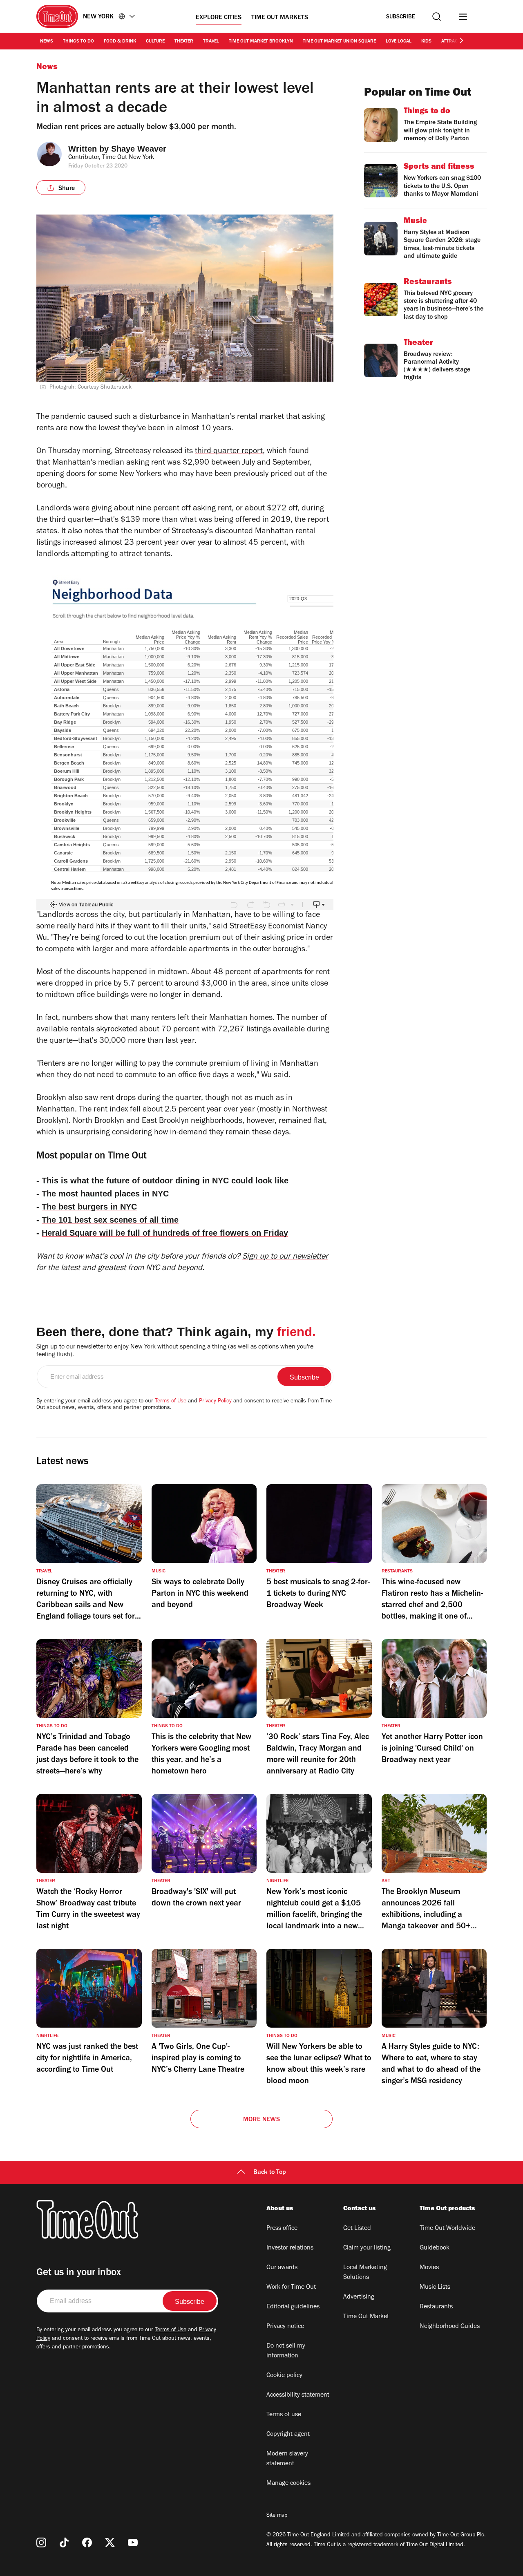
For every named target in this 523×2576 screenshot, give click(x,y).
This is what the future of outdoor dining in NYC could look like (165, 1181)
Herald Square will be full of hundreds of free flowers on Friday (165, 1233)
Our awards (282, 2268)
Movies (429, 2268)
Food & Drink (120, 42)
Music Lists (435, 2288)
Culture (155, 42)
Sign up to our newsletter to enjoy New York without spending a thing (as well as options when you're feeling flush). (175, 1351)
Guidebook (435, 2248)
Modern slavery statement (287, 2459)
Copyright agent (288, 2435)
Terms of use (284, 2415)
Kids (426, 42)
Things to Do (78, 42)
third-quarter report (229, 452)
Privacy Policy (215, 1402)
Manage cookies (288, 2484)
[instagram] (41, 2542)
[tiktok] (64, 2542)
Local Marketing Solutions (365, 2273)
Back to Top (270, 2173)
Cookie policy (284, 2376)
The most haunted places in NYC (105, 1194)
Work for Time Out (291, 2288)
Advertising (359, 2297)
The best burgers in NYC (89, 1207)
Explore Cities (219, 18)
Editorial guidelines (293, 2307)
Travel (211, 42)
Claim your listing (367, 2248)
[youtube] (133, 2542)
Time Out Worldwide (447, 2229)
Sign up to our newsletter (285, 1257)
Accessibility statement (298, 2395)
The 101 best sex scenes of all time (110, 1220)
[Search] (437, 17)
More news (261, 2120)
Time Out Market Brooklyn (261, 42)
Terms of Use (171, 1402)
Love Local (399, 42)
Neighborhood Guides (450, 2327)
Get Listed (357, 2229)
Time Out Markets (280, 18)
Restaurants (436, 2307)
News (47, 42)
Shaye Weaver (139, 149)
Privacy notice (285, 2327)
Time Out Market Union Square (339, 42)
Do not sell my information (286, 2351)
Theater (184, 42)
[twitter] (110, 2542)
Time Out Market (366, 2317)
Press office (282, 2229)
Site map (277, 2516)
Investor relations (290, 2248)
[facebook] (87, 2542)
